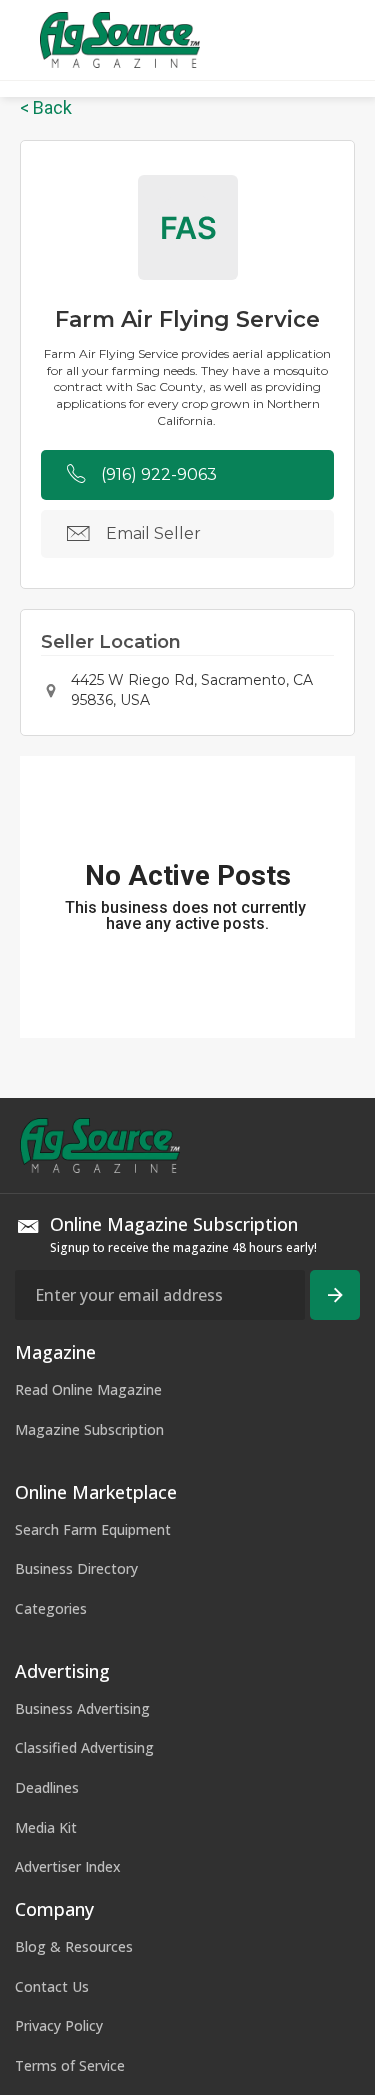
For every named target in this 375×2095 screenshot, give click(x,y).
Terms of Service (70, 2065)
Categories (51, 1608)
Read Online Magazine (88, 1389)
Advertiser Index (68, 1866)
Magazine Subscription (89, 1429)
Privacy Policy (59, 2025)
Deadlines (47, 1787)
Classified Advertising (84, 1747)
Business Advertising (82, 1708)
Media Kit (46, 1827)
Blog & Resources (74, 1946)
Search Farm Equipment (93, 1529)
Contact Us (52, 1986)
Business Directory (76, 1568)
